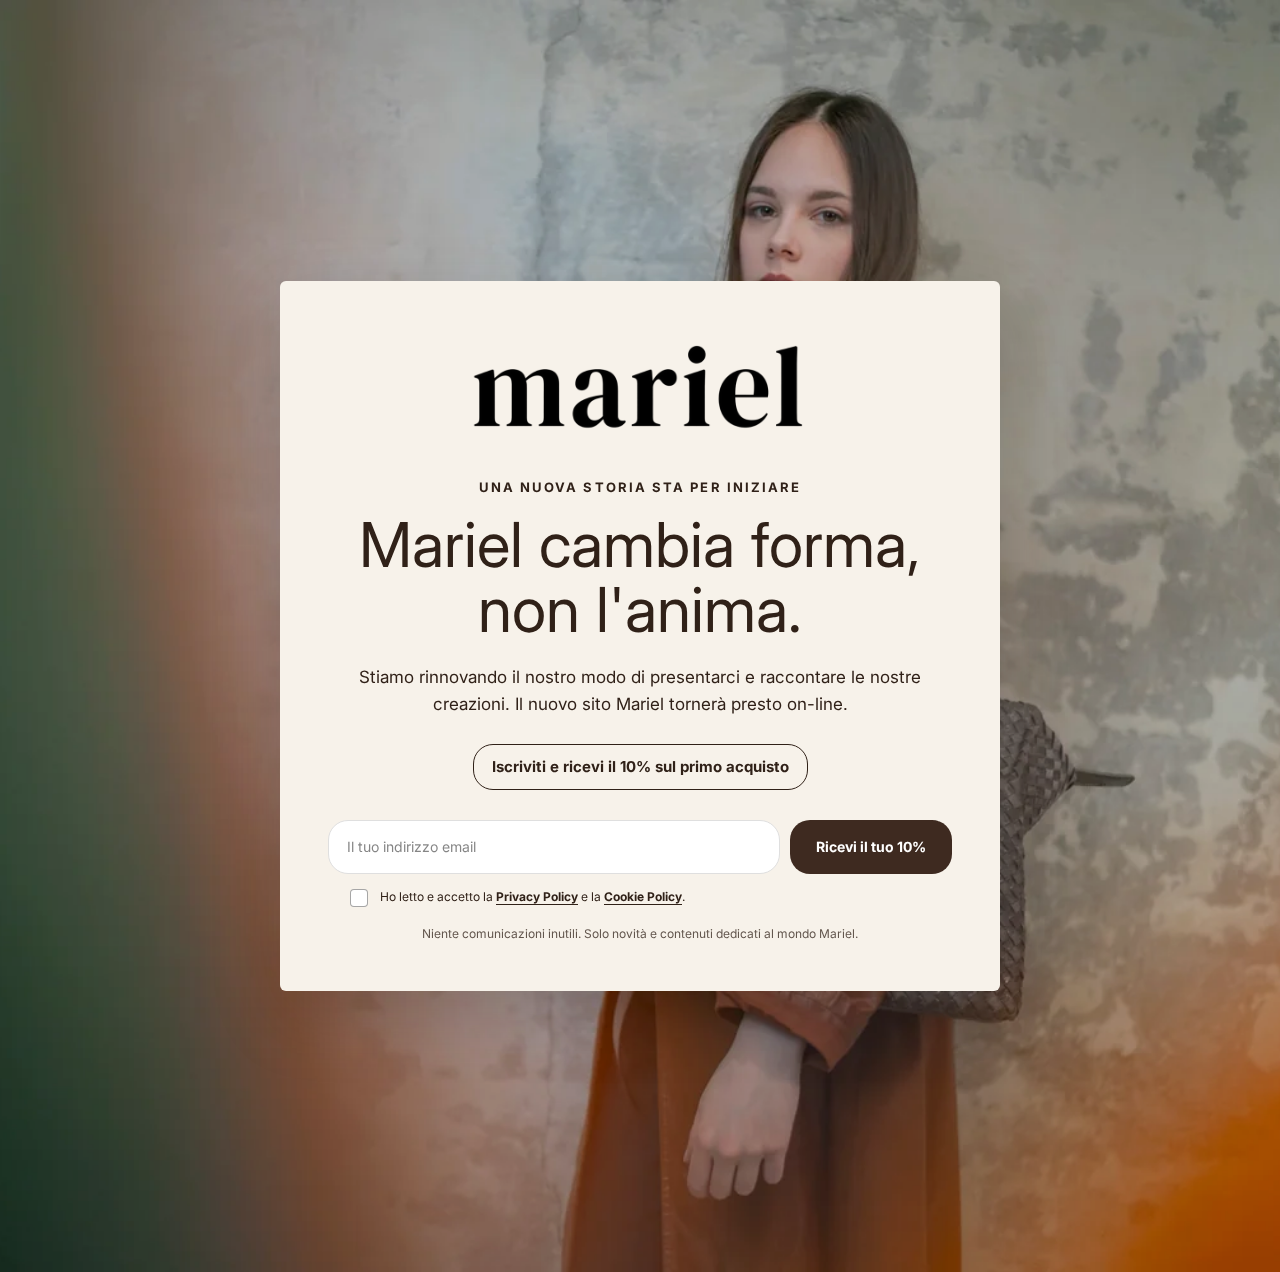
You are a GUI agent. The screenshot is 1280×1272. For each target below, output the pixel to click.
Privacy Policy (537, 896)
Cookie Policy (643, 896)
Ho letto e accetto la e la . (532, 896)
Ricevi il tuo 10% (871, 846)
